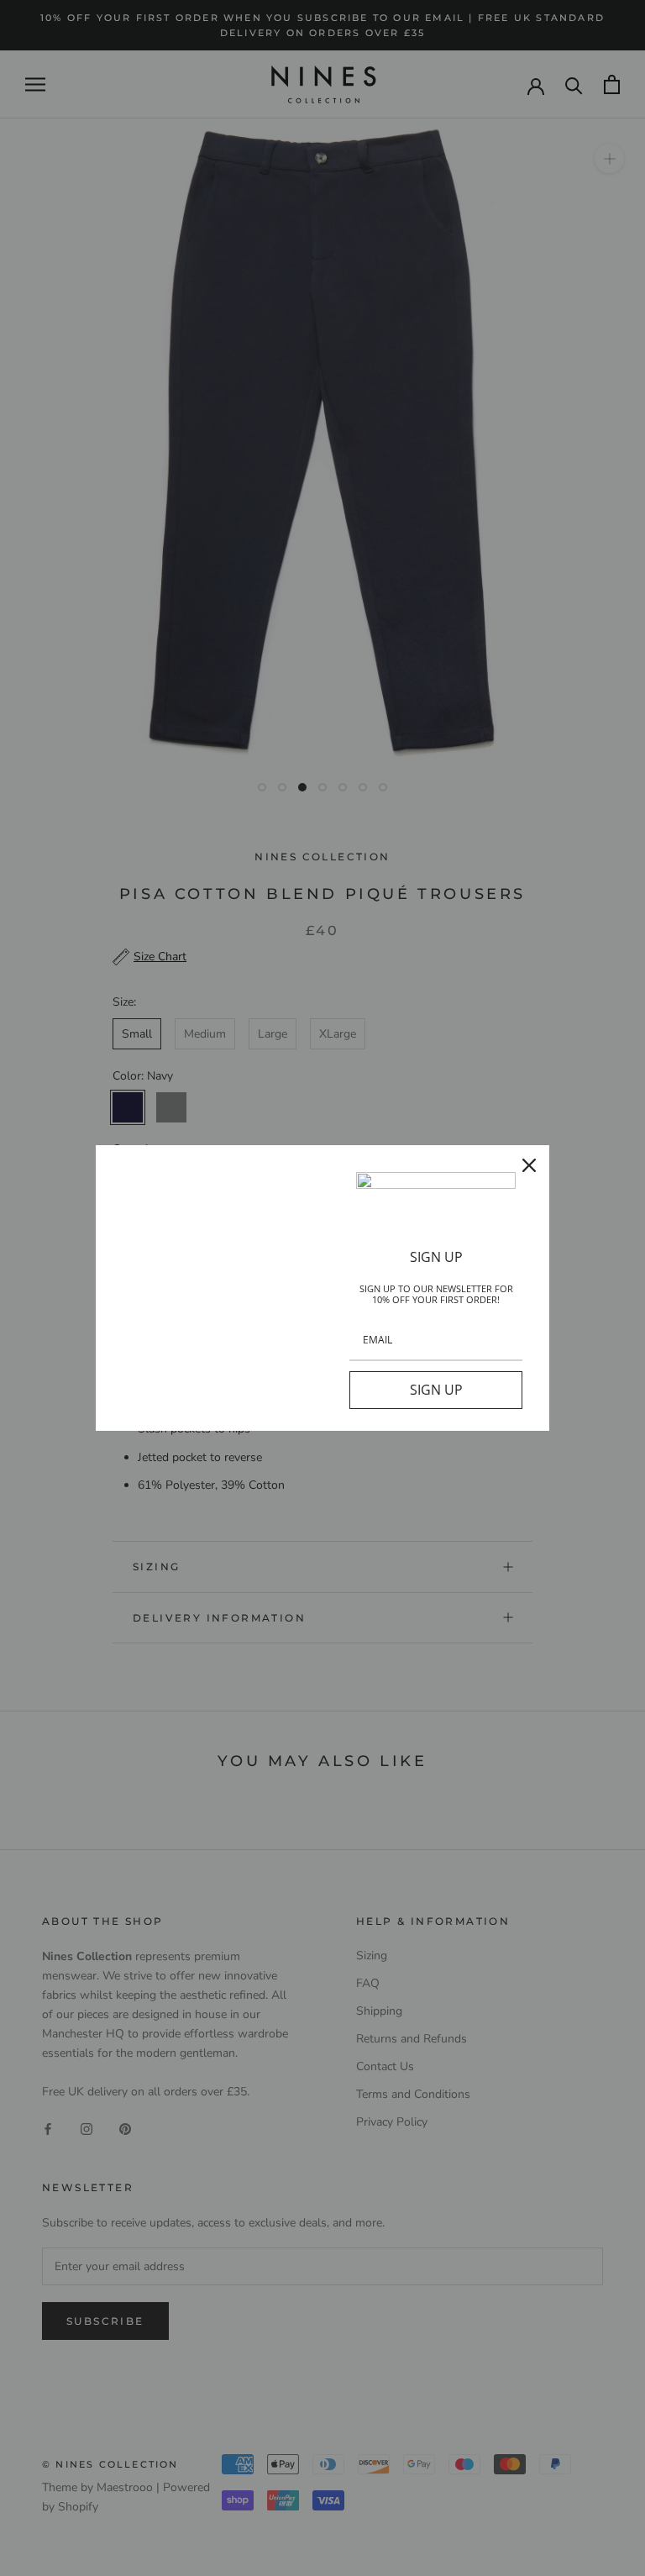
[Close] (529, 1165)
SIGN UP (436, 1390)
